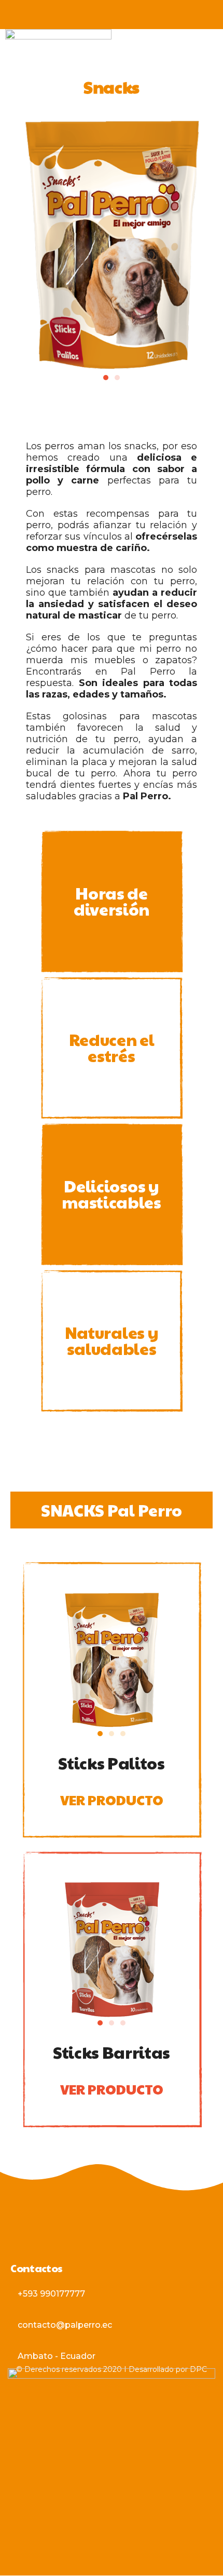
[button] (106, 378)
